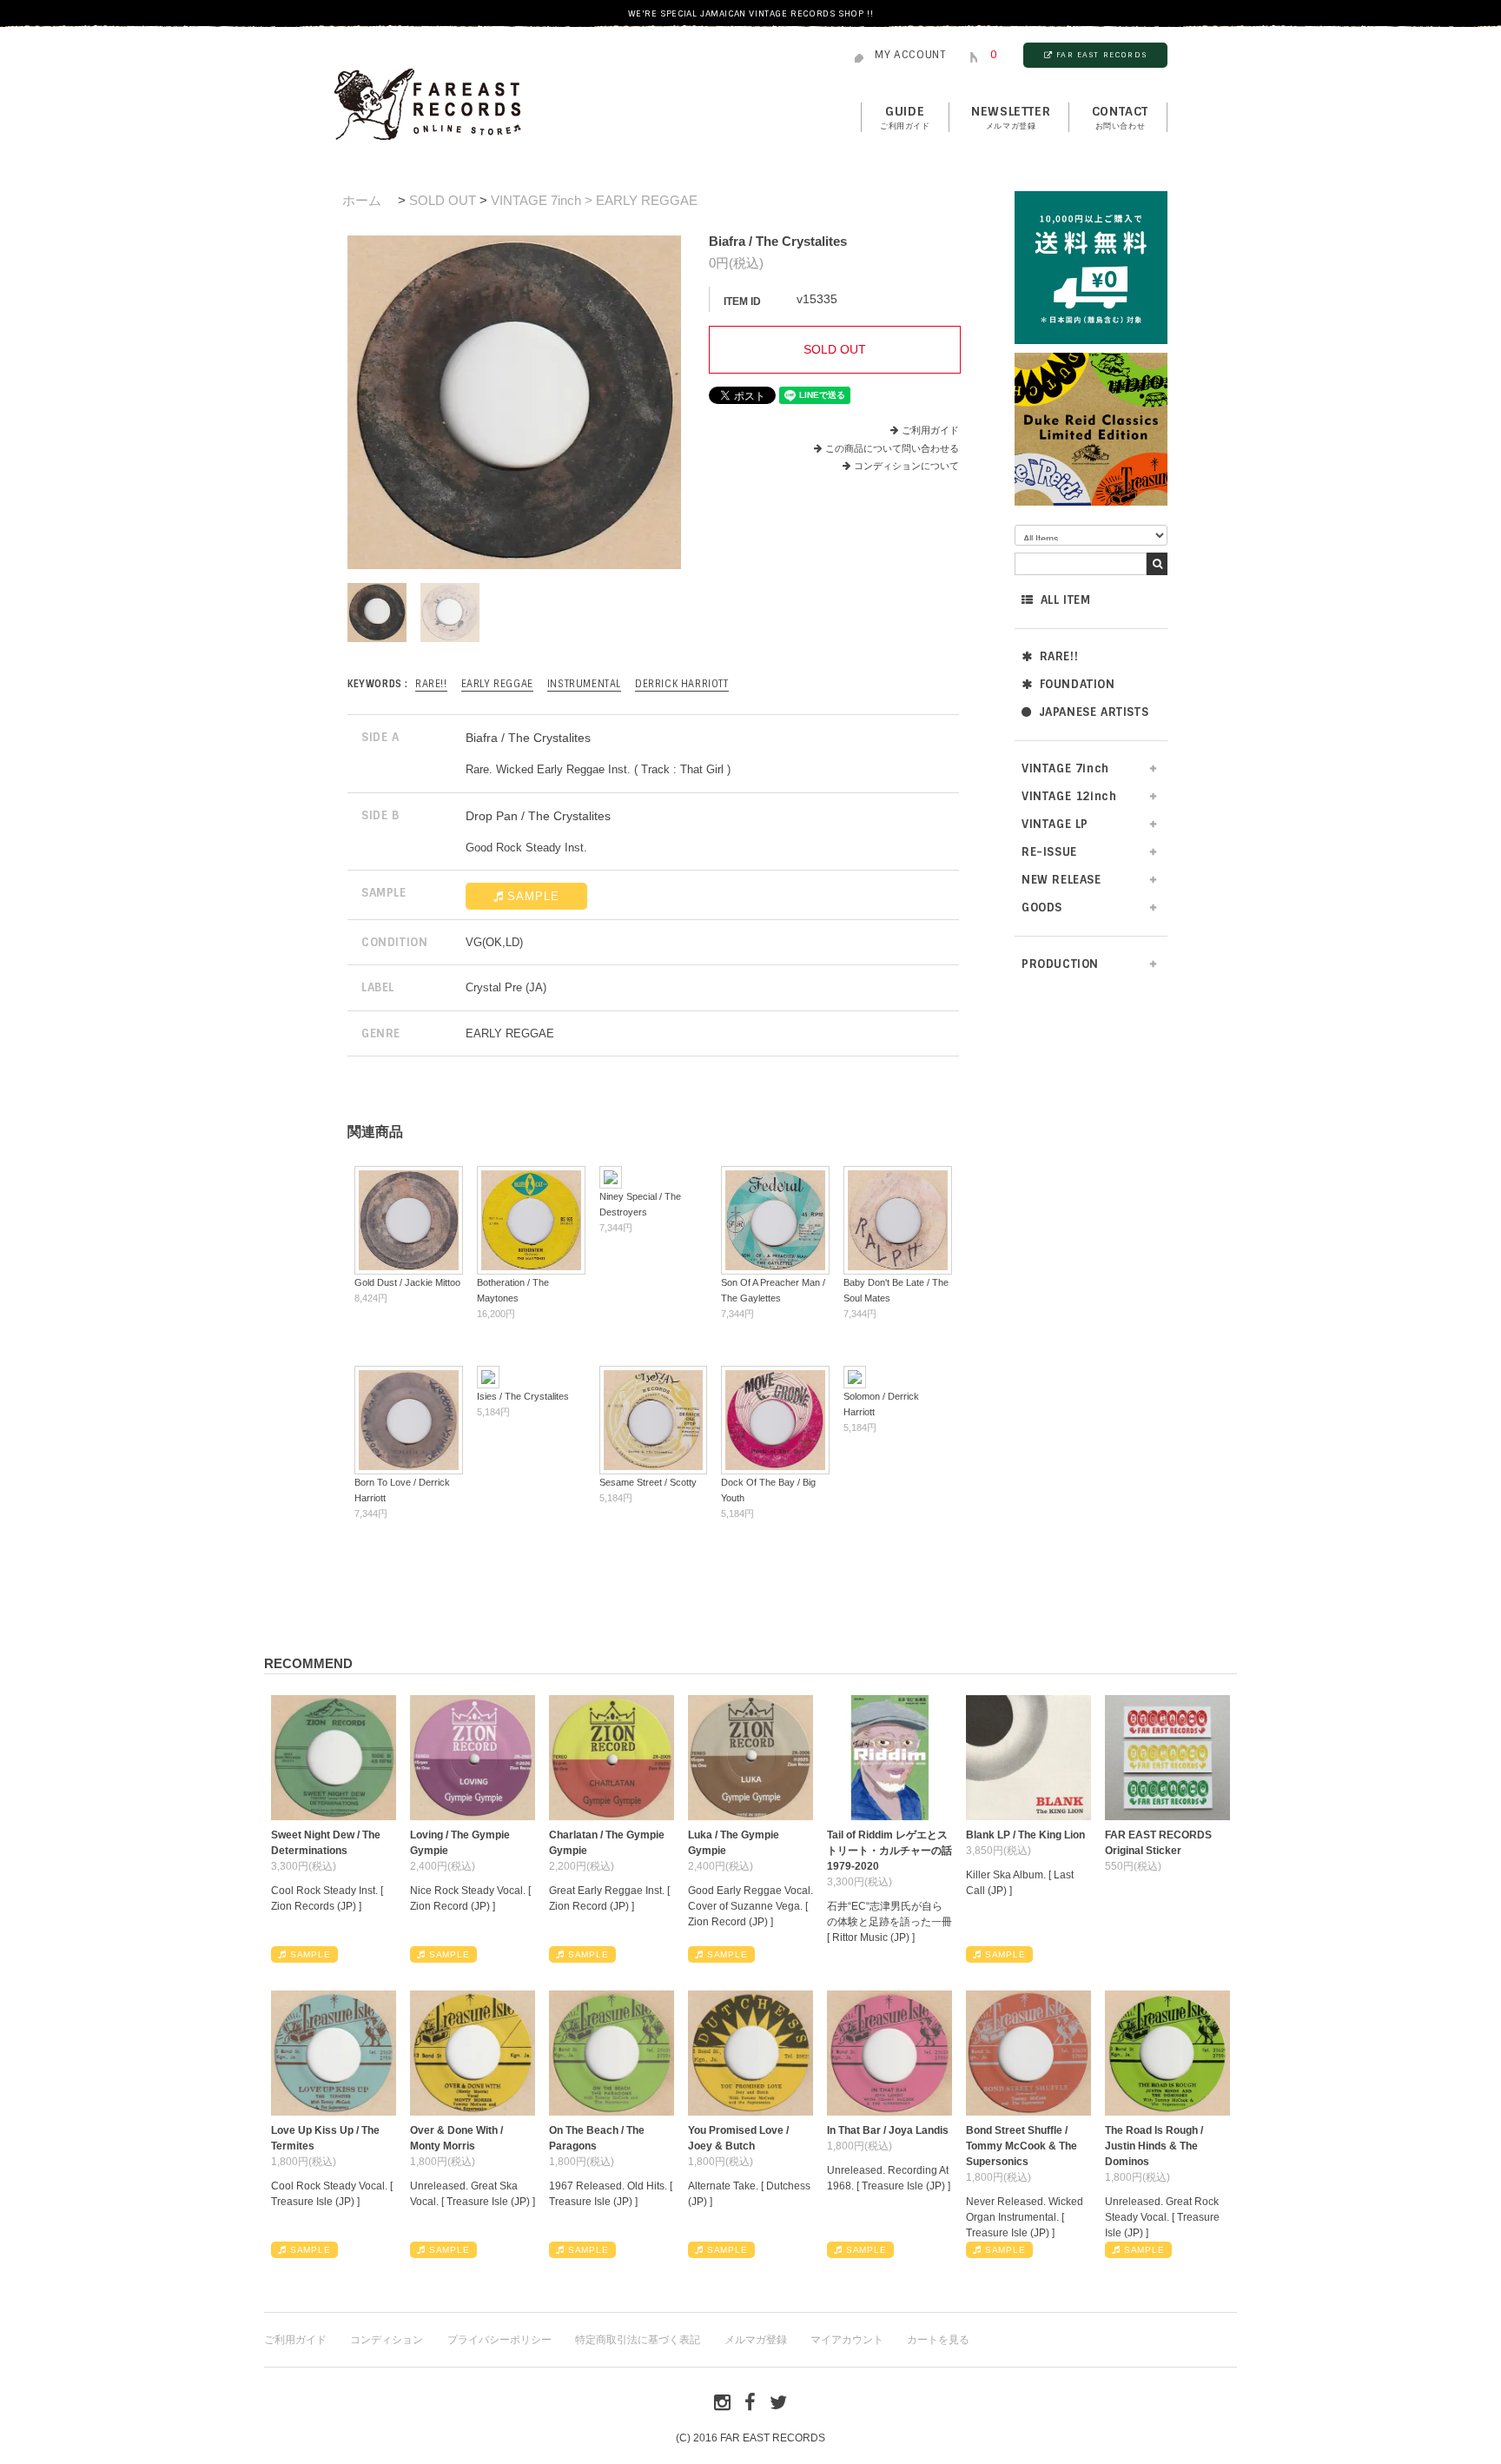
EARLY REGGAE (497, 684)
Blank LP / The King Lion (1025, 1835)
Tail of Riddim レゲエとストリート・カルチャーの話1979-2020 (889, 1851)
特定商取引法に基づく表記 (638, 2340)
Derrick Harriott (682, 684)
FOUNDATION (1078, 684)
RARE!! (1059, 656)
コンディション (387, 2340)
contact (1120, 117)
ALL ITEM (1066, 600)
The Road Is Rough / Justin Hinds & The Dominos (1154, 2146)
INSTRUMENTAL (584, 684)
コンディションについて (906, 466)
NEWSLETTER (1011, 117)
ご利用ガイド (930, 430)
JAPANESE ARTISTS (1094, 712)
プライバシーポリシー (499, 2340)
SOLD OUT (443, 200)
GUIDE (905, 117)
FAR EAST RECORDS (1101, 55)
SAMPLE (533, 896)
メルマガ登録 (756, 2340)
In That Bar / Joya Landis (888, 2130)
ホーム (362, 200)
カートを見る (938, 2340)
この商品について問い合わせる (892, 448)
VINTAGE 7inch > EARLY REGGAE (594, 200)
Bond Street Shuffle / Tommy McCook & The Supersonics (1022, 2146)
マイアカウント (847, 2340)
